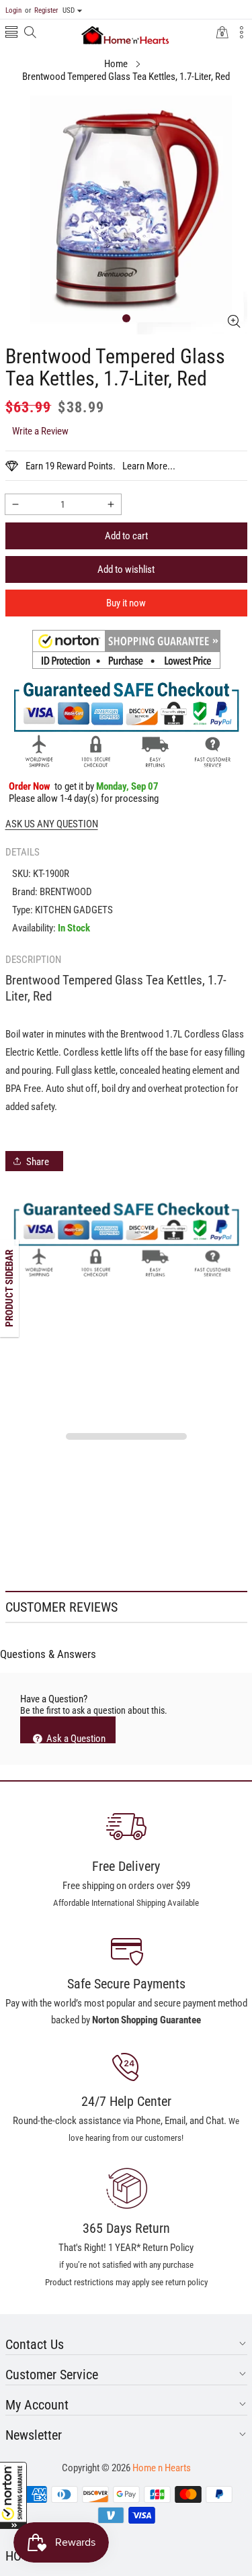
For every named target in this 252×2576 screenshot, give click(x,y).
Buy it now (126, 603)
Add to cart (126, 536)
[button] (13, 2495)
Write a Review (40, 431)
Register (41, 10)
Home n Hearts (162, 2468)
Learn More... (149, 466)
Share (38, 1162)
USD (69, 10)
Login (13, 10)
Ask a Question (75, 1738)
